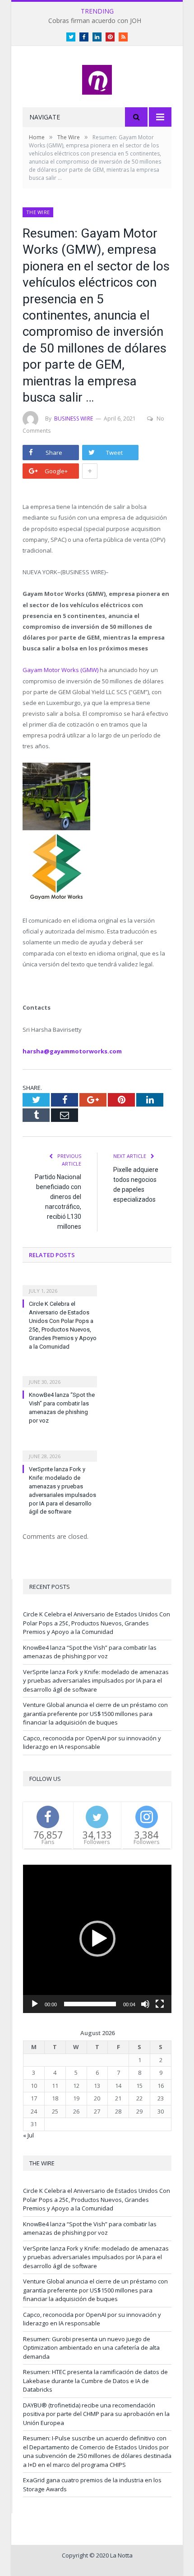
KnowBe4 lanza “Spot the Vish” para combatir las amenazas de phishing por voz (90, 1652)
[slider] (90, 2004)
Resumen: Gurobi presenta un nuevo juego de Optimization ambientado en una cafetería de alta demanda (91, 2348)
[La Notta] (97, 78)
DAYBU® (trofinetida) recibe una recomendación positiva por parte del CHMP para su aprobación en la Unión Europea (96, 2414)
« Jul (28, 2135)
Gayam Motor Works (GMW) (60, 670)
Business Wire (74, 419)
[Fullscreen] (160, 2004)
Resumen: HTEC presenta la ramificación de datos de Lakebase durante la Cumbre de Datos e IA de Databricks (95, 2381)
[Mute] (145, 2004)
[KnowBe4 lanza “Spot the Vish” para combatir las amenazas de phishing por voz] (60, 1376)
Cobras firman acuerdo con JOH (95, 21)
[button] (97, 1939)
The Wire (38, 212)
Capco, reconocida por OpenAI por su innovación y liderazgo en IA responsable (92, 1743)
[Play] (35, 2004)
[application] (97, 1939)
